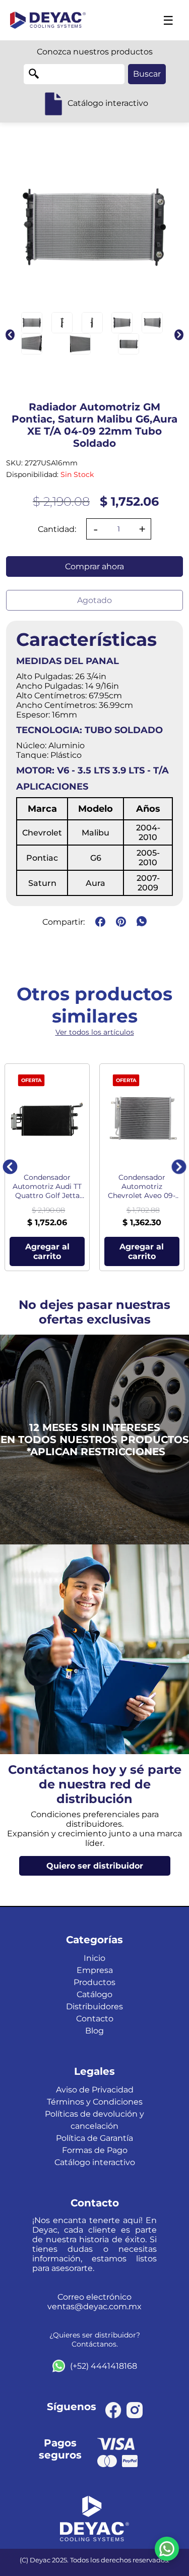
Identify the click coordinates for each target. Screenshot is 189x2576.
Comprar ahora (94, 566)
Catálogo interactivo (95, 2162)
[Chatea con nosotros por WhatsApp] (167, 2549)
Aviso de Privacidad (95, 2090)
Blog (94, 2031)
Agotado (94, 600)
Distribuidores (94, 2006)
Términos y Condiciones (95, 2102)
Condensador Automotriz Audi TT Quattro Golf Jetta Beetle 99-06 (47, 1186)
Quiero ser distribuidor (95, 1866)
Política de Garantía (94, 2138)
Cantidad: (57, 529)
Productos (94, 1982)
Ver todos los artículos (95, 1032)
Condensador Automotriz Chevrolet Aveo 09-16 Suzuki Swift (142, 1186)
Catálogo (94, 1994)
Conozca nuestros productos (95, 52)
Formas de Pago (95, 2150)
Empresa (95, 1970)
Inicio (94, 1958)
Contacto (95, 2019)
